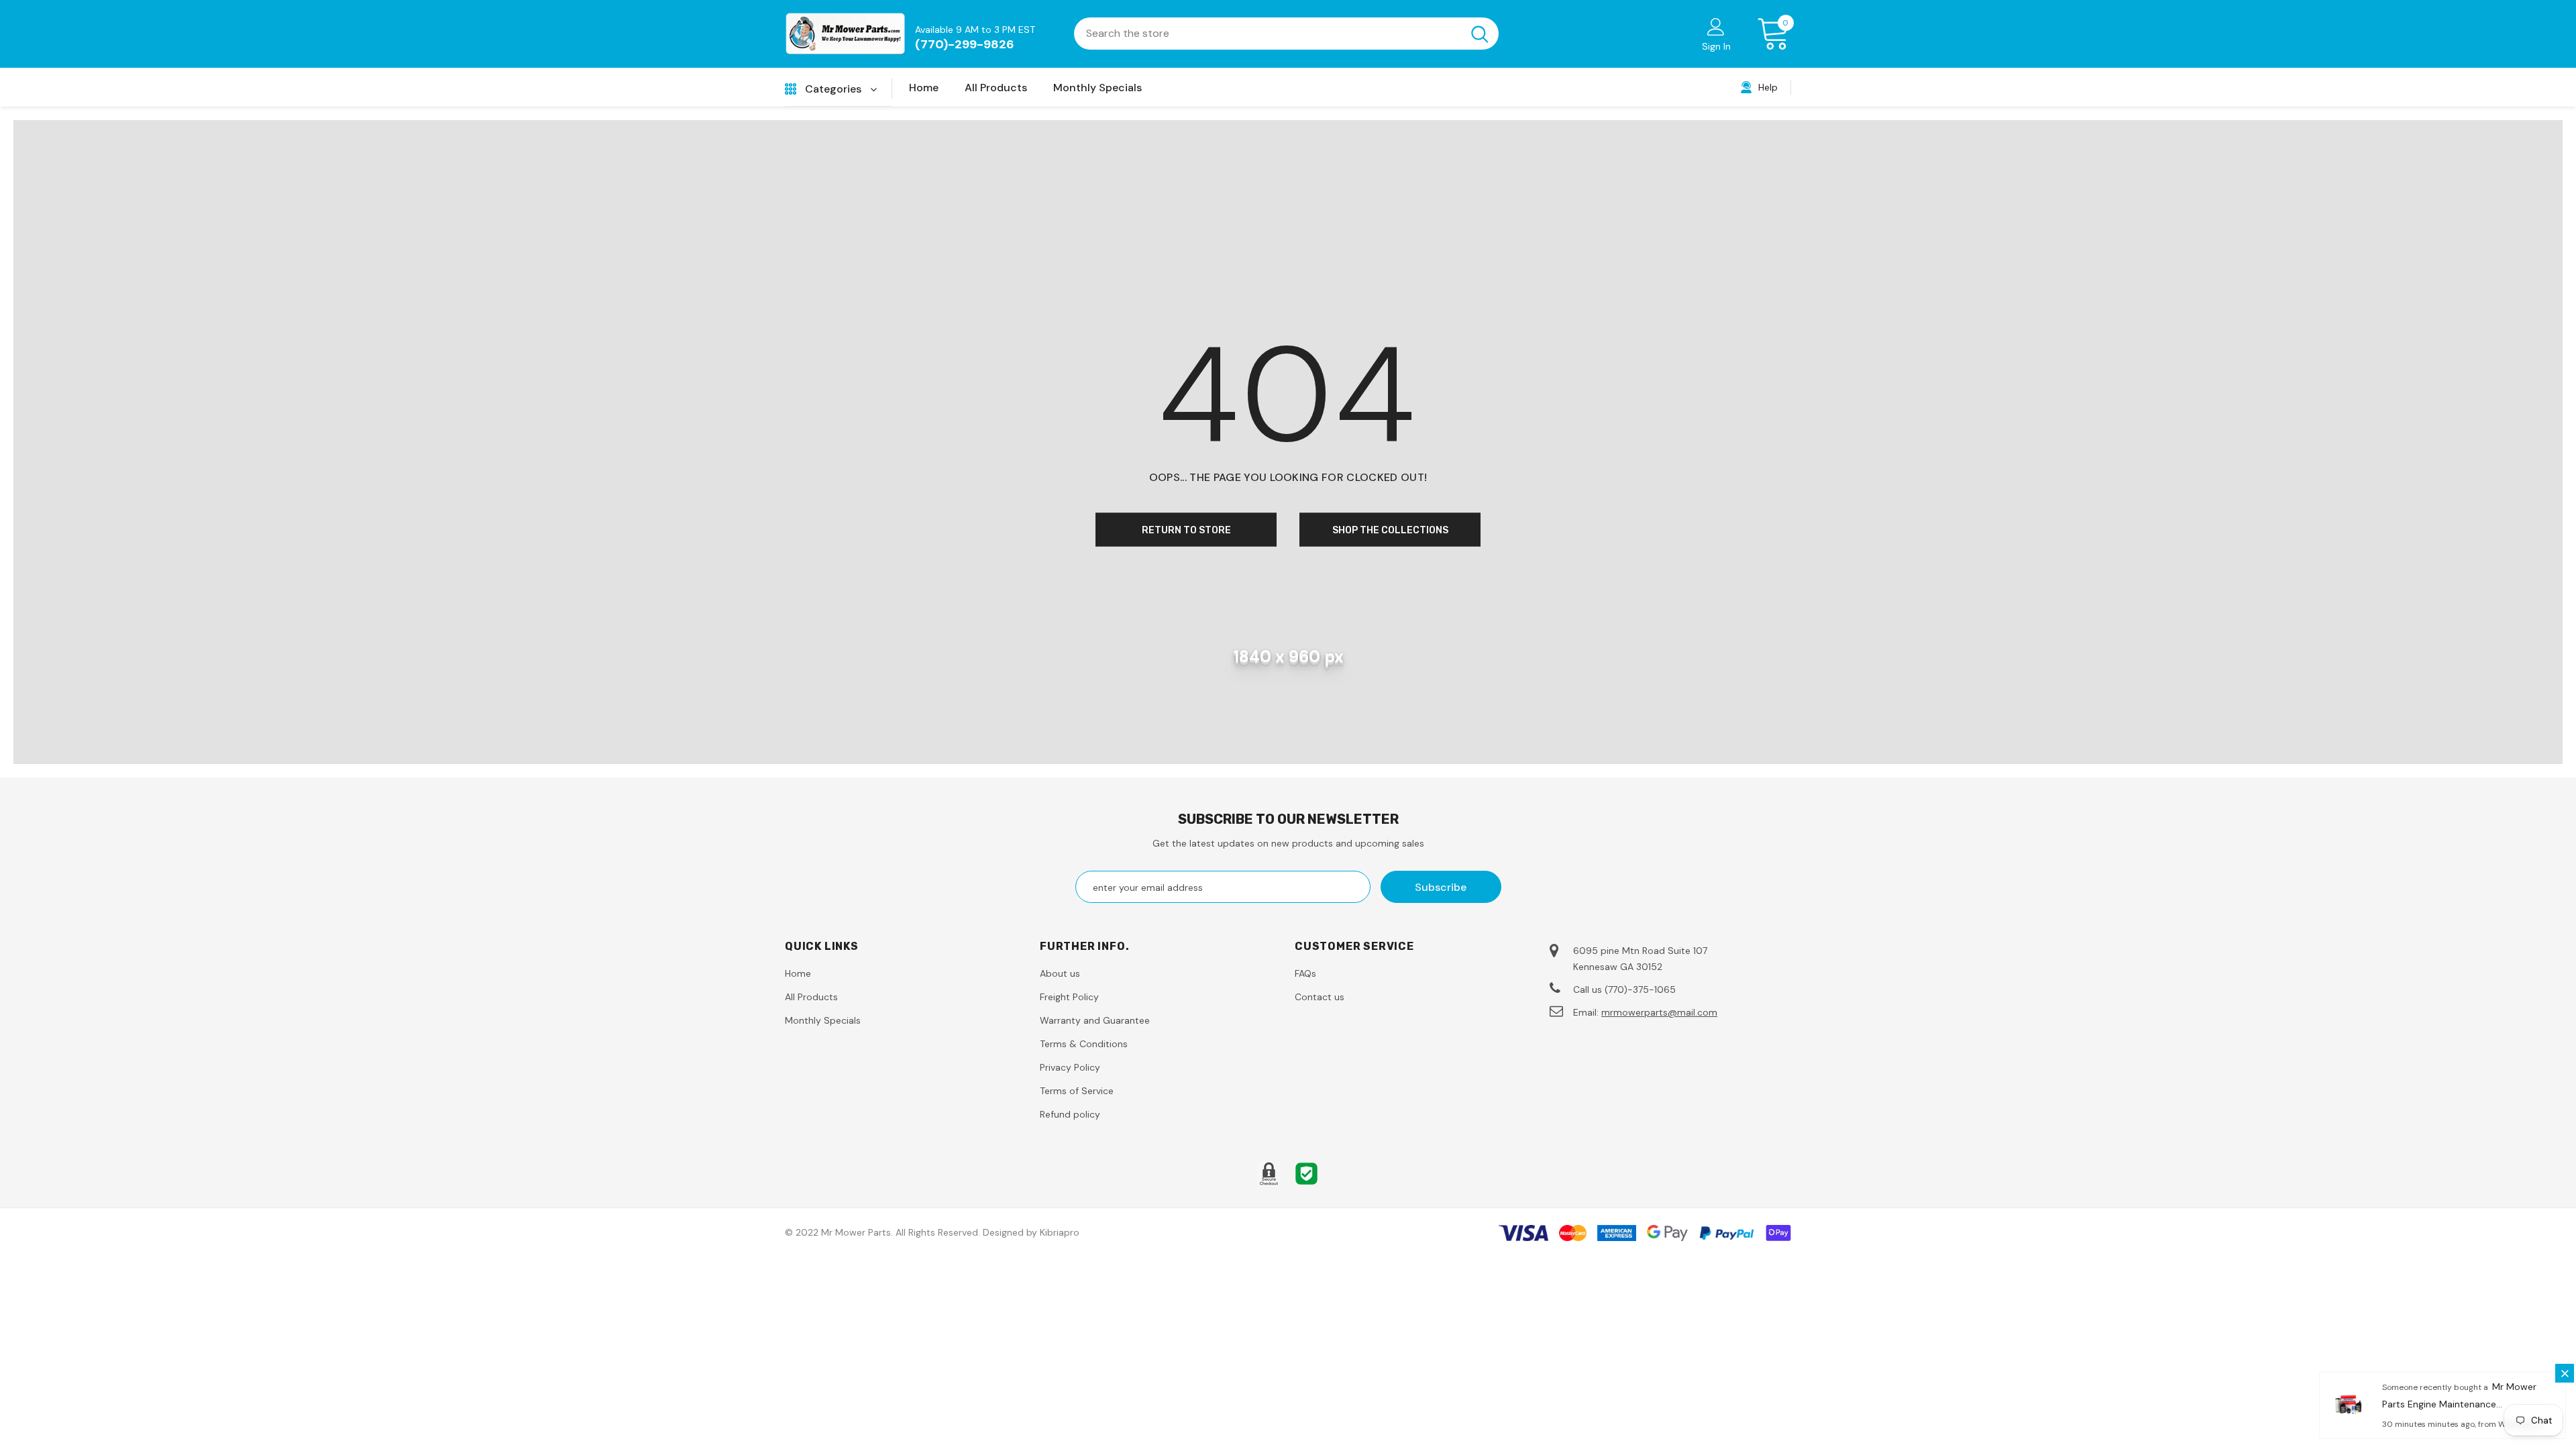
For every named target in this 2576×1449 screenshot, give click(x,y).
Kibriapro (1060, 1232)
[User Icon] (1716, 26)
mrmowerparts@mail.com (1659, 1012)
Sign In (1716, 46)
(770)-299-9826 (965, 44)
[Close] (2565, 1373)
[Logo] (845, 34)
